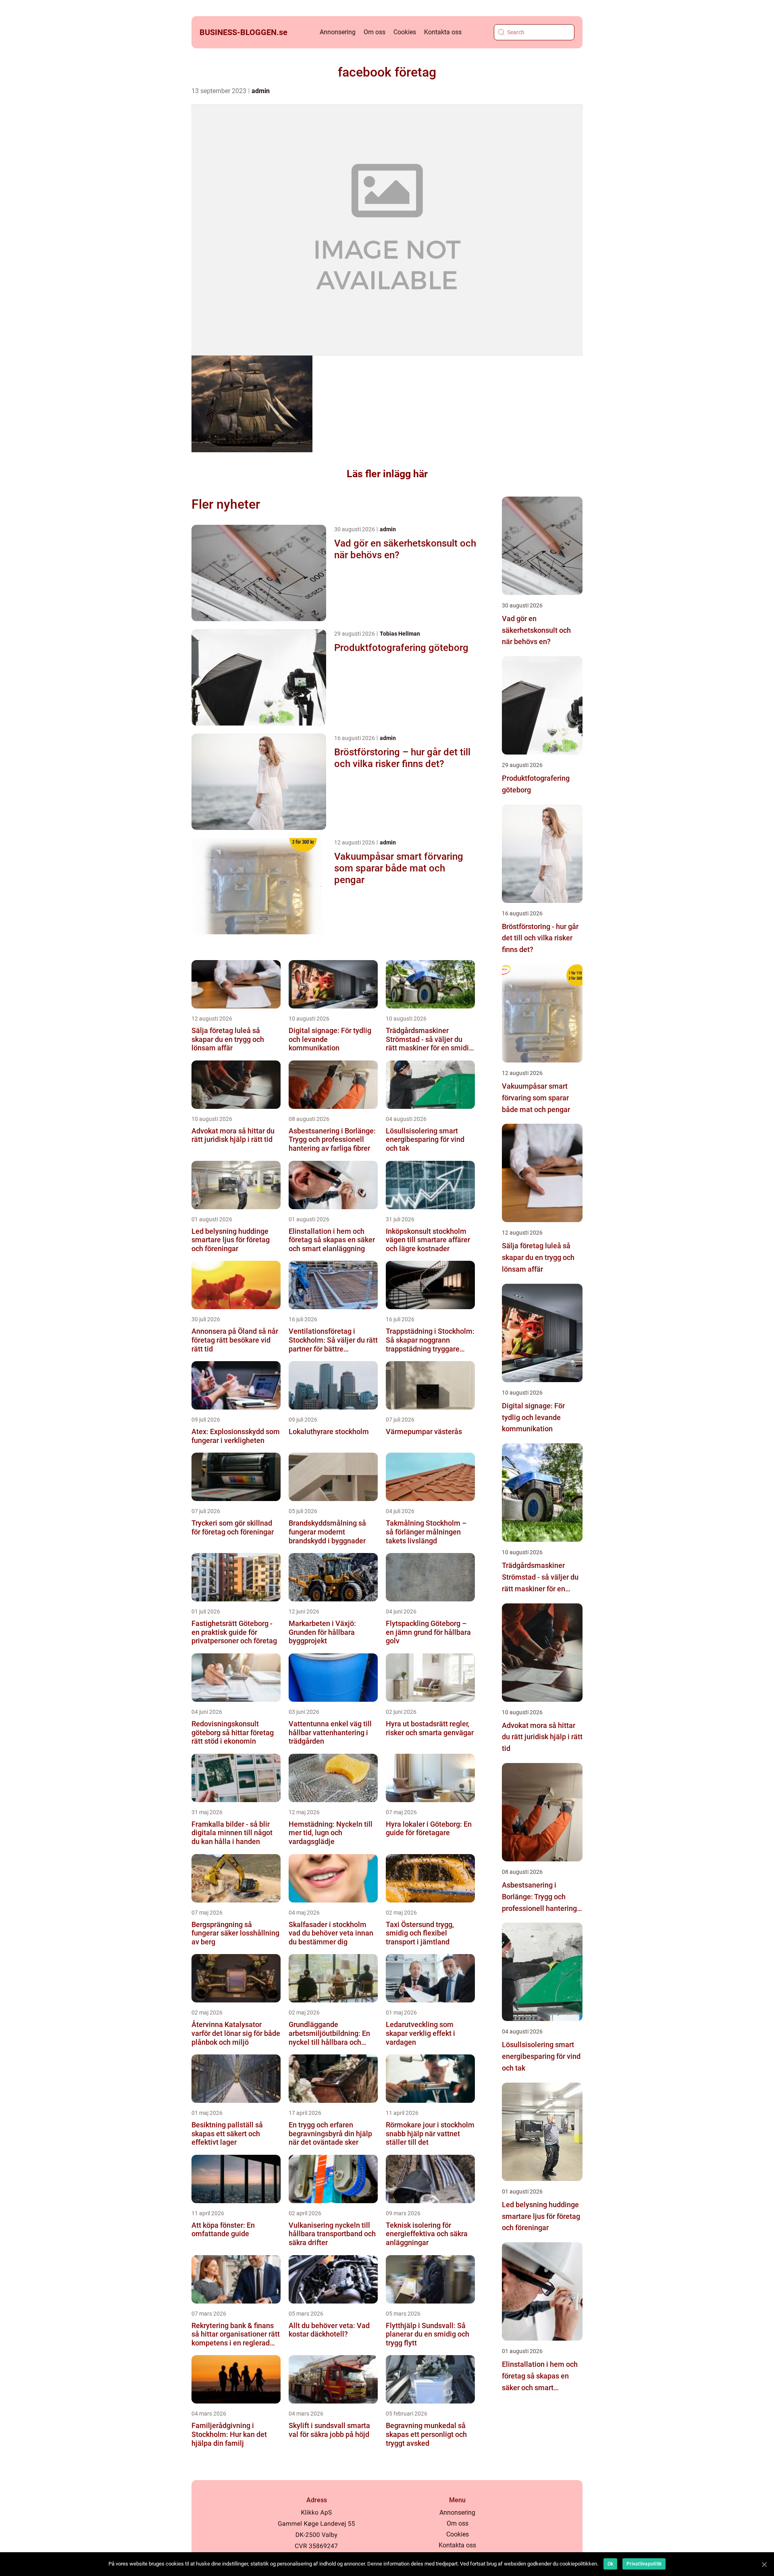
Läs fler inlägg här (387, 474)
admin (261, 91)
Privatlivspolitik (644, 2564)
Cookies (405, 32)
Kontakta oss (443, 32)
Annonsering (338, 32)
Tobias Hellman (400, 634)
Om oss (375, 32)
